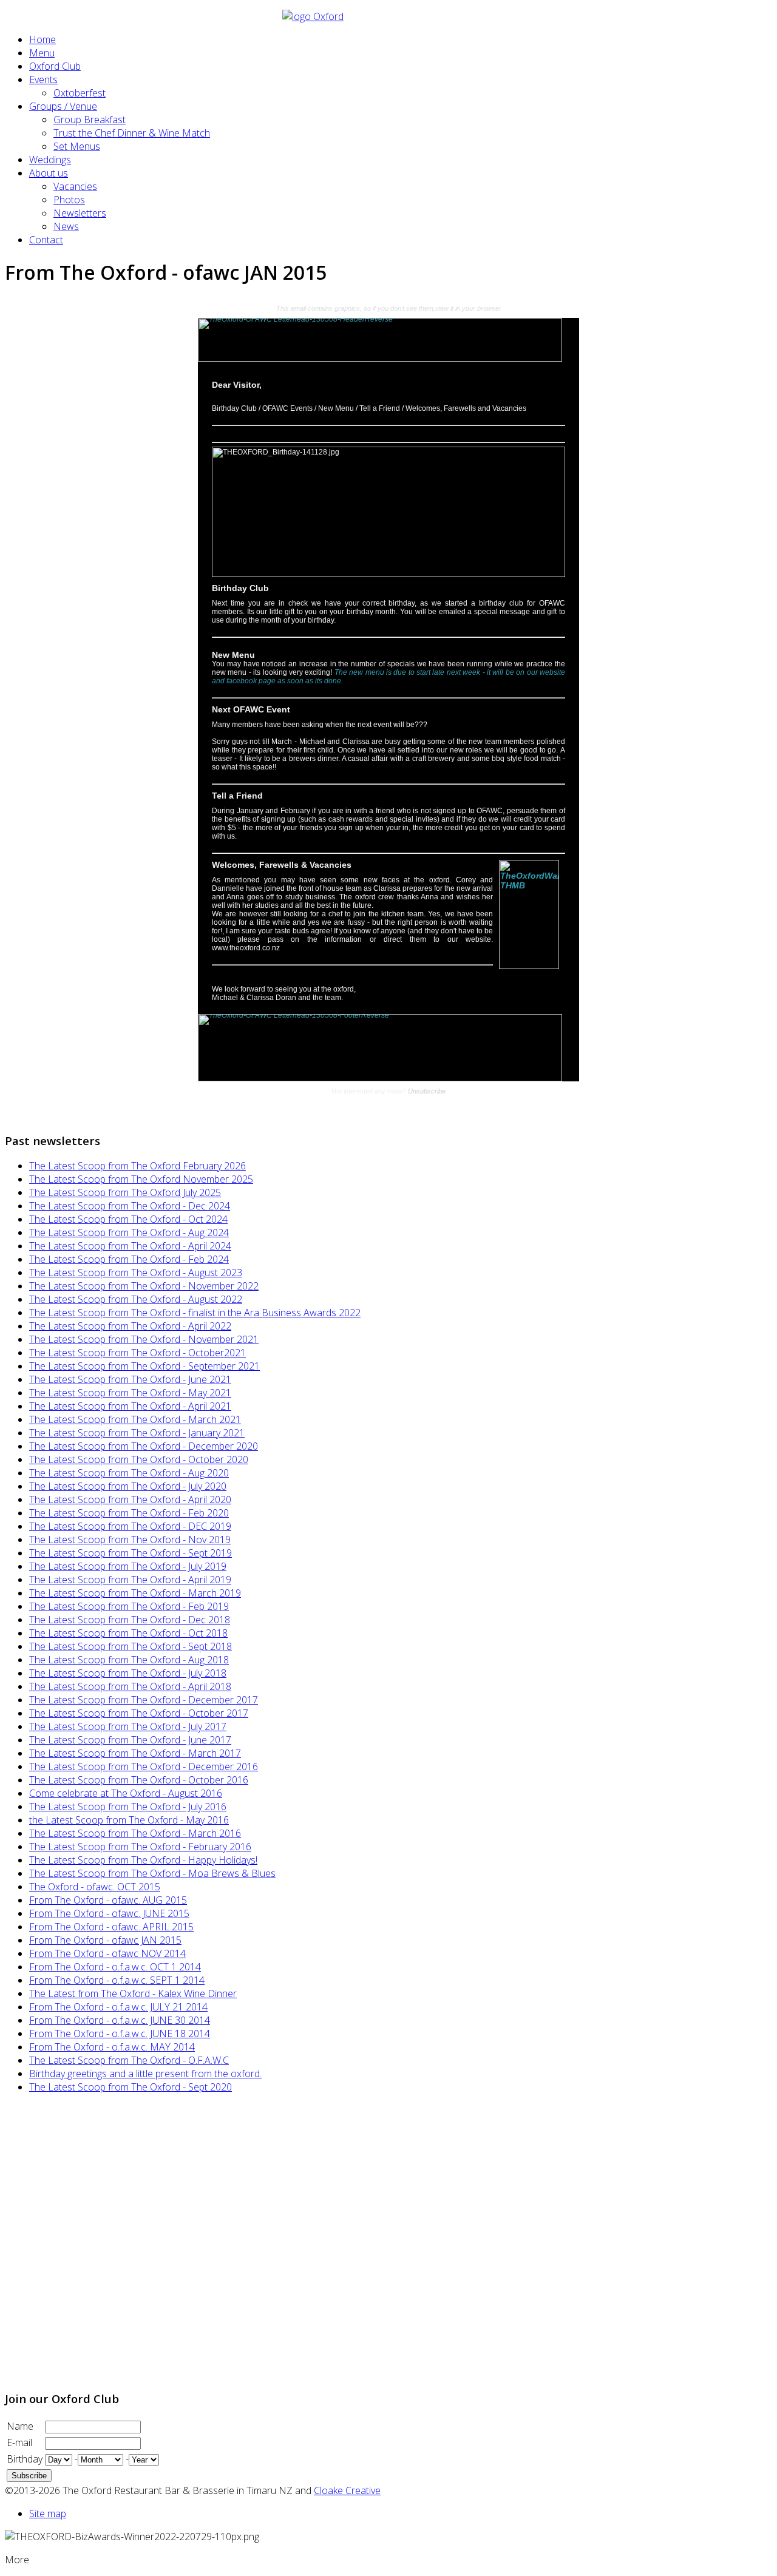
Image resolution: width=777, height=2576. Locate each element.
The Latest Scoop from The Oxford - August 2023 (136, 1273)
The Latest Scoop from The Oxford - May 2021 (130, 1393)
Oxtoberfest (80, 93)
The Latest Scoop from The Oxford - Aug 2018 (129, 1660)
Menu (42, 53)
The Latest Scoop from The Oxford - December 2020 (144, 1446)
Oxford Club (55, 66)
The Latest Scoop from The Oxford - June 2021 (130, 1379)
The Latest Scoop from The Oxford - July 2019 (128, 1566)
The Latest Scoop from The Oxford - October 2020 (139, 1459)
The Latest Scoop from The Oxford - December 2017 (144, 1700)
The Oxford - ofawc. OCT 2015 (95, 1887)
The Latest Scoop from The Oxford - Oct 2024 (128, 1219)
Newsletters (80, 213)
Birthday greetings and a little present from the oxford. (145, 2074)
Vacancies (75, 186)
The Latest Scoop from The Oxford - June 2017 (130, 1740)
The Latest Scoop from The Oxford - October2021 (137, 1353)
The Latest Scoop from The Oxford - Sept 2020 (131, 2087)
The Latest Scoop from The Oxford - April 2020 (130, 1499)
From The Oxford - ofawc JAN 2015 (105, 1940)
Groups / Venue (63, 106)
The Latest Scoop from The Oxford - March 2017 (135, 1753)
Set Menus (77, 146)
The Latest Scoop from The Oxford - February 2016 (140, 1847)
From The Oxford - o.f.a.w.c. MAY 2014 (112, 2047)
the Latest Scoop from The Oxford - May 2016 (129, 1820)
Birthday (25, 2459)
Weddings (50, 160)
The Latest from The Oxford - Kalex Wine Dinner (133, 1993)
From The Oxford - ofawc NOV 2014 (107, 1953)
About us (49, 173)
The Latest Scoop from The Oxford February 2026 (137, 1166)
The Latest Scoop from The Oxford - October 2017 (139, 1713)
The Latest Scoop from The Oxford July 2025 (125, 1192)
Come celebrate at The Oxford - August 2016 (126, 1793)
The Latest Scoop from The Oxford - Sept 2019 (131, 1553)
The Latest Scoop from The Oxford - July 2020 (128, 1486)
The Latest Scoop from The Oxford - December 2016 (144, 1766)
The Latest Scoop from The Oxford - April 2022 (130, 1326)
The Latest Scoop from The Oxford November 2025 (141, 1179)
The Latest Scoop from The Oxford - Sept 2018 (131, 1646)
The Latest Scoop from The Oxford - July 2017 (128, 1726)
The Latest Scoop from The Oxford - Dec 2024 (130, 1206)
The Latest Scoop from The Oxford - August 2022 (136, 1299)
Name (20, 2426)
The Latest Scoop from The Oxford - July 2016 (128, 1807)
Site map (48, 2513)
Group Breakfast (90, 120)
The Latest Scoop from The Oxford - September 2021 (144, 1366)
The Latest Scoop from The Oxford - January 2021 (137, 1433)
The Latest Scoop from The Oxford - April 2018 (130, 1686)
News (66, 226)
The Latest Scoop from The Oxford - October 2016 (139, 1780)
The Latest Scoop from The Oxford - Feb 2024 (129, 1259)
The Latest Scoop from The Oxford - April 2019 (130, 1580)
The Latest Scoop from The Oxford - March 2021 (135, 1419)
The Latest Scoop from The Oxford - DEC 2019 (130, 1526)
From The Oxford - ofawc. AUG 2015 (108, 1900)
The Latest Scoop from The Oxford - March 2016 (135, 1833)
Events (43, 79)
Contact (46, 240)
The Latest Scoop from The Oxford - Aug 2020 (129, 1473)
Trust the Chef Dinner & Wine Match (132, 133)
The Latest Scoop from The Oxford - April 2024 (130, 1246)
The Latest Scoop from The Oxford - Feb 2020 (129, 1513)
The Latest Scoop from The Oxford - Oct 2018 (128, 1633)
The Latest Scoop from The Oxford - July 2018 (128, 1673)
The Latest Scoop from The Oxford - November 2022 (144, 1286)
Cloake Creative (347, 2490)
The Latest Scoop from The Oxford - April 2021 (130, 1406)
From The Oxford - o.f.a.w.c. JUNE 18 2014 (120, 2033)
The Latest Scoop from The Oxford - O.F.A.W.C (129, 2060)
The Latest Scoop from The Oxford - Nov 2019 (130, 1540)
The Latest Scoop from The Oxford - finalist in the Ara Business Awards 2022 (195, 1313)
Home (42, 39)
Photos (69, 200)
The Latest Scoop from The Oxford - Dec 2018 (130, 1620)
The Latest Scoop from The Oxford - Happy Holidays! (143, 1860)
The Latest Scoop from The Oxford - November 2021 (144, 1339)
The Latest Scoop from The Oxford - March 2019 (135, 1593)
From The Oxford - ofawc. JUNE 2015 (109, 1913)
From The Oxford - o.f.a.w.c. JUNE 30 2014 (120, 2020)
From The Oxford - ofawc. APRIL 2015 (111, 1927)
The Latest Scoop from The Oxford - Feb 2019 (129, 1606)
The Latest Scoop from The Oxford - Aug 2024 (129, 1232)
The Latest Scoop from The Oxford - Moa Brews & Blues (152, 1873)
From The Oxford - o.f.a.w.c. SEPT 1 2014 (117, 1980)
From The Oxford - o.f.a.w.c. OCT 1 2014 (115, 1967)
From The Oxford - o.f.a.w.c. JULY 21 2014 (118, 2007)
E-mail (19, 2442)
